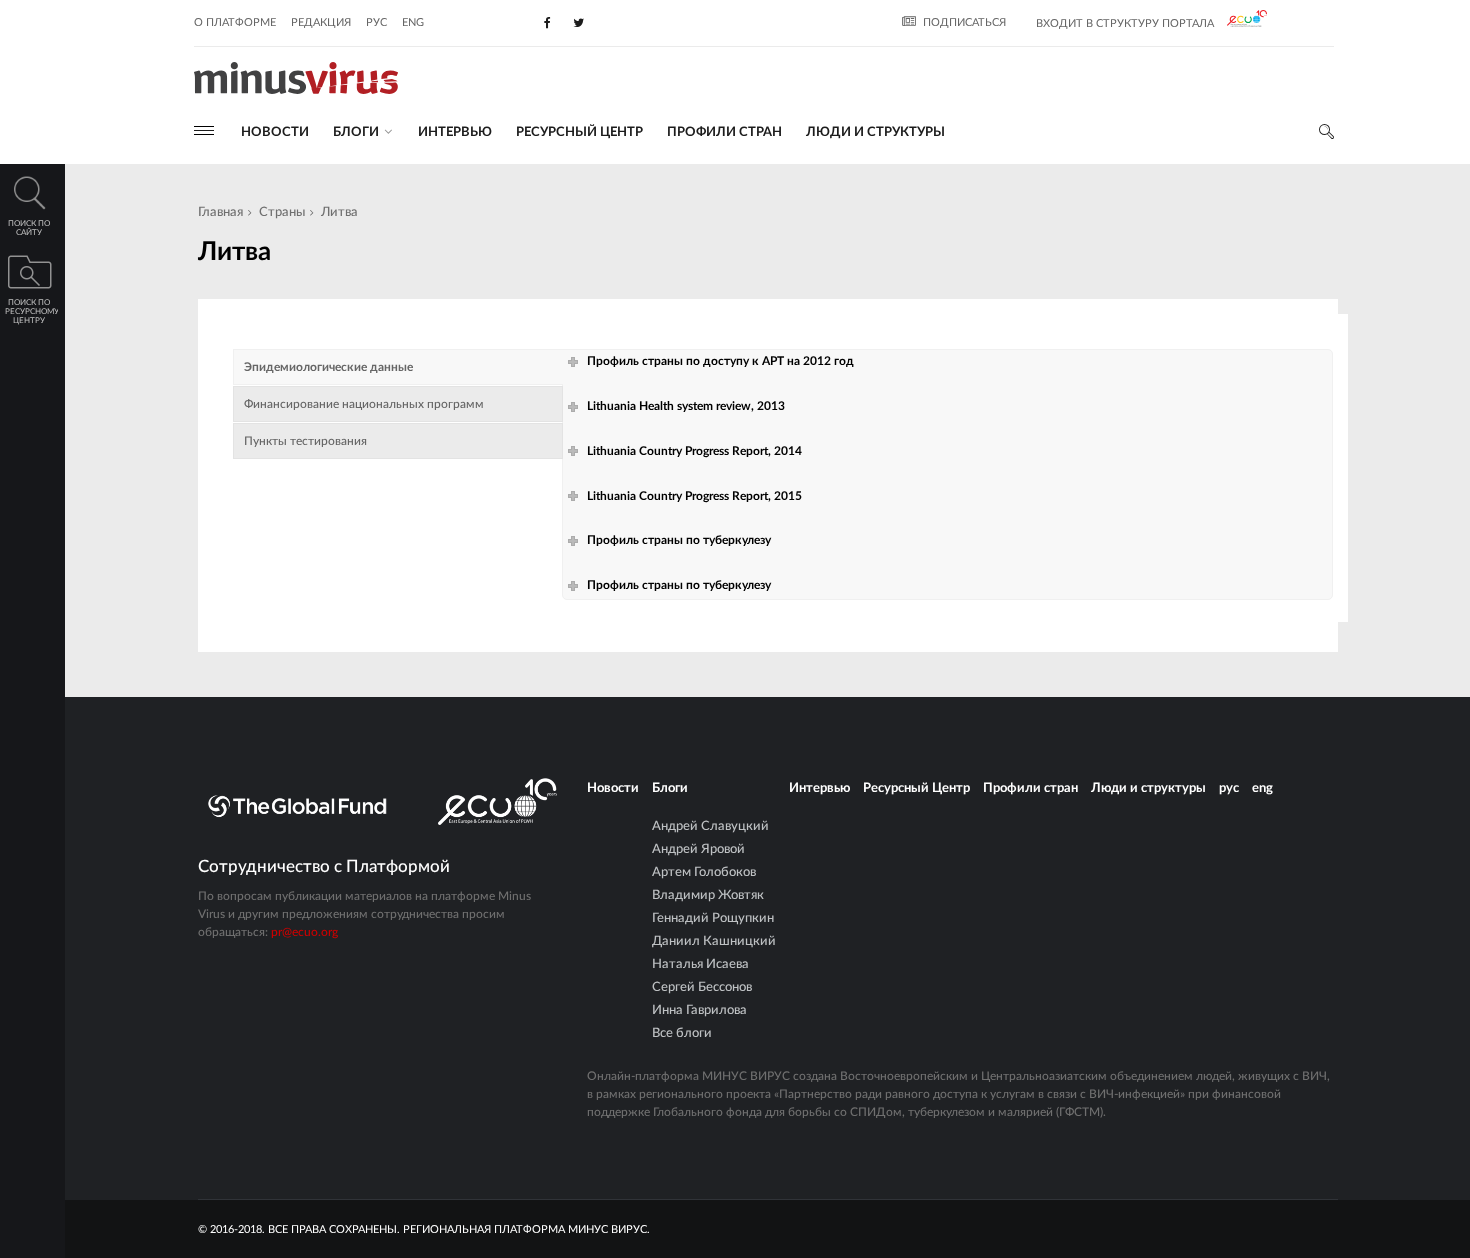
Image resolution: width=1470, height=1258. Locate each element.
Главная (220, 212)
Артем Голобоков (704, 872)
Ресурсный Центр (579, 132)
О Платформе (235, 22)
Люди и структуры (875, 132)
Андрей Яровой (698, 849)
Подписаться (964, 22)
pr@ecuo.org (304, 932)
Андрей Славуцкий (710, 826)
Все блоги (682, 1033)
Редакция (321, 22)
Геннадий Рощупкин (713, 918)
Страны (282, 212)
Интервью (455, 132)
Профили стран (724, 132)
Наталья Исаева (700, 964)
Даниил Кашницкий (714, 941)
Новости (275, 132)
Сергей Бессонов (702, 987)
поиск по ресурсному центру (31, 312)
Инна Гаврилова (699, 1010)
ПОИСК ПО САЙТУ (29, 228)
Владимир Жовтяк (708, 895)
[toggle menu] (204, 130)
